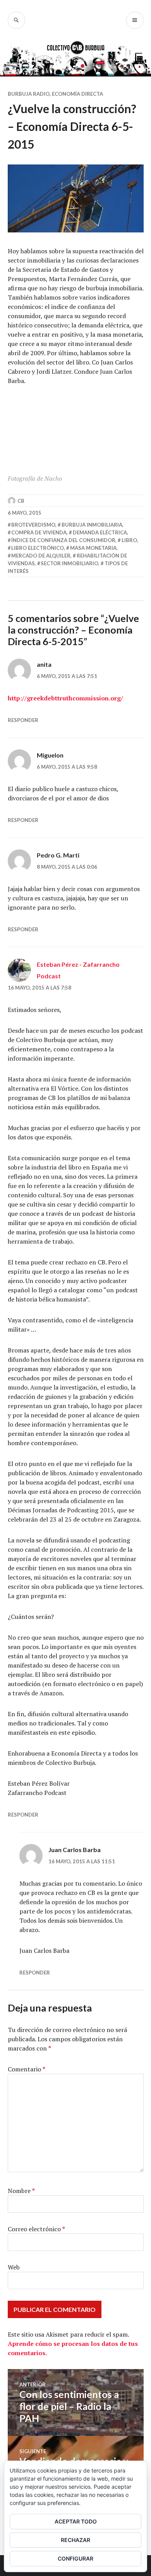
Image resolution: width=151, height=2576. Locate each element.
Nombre (21, 2191)
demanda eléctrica (100, 532)
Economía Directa (77, 94)
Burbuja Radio (29, 94)
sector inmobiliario (69, 563)
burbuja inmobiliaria (92, 525)
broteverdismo (33, 525)
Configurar (75, 2558)
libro (129, 540)
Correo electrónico (36, 2229)
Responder (23, 720)
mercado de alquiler (41, 556)
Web (14, 2267)
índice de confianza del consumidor (63, 540)
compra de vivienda (39, 532)
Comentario (27, 2069)
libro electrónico (38, 548)
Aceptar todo (76, 2521)
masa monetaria (93, 548)
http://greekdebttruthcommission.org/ (65, 698)
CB (21, 501)
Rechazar (75, 2540)
